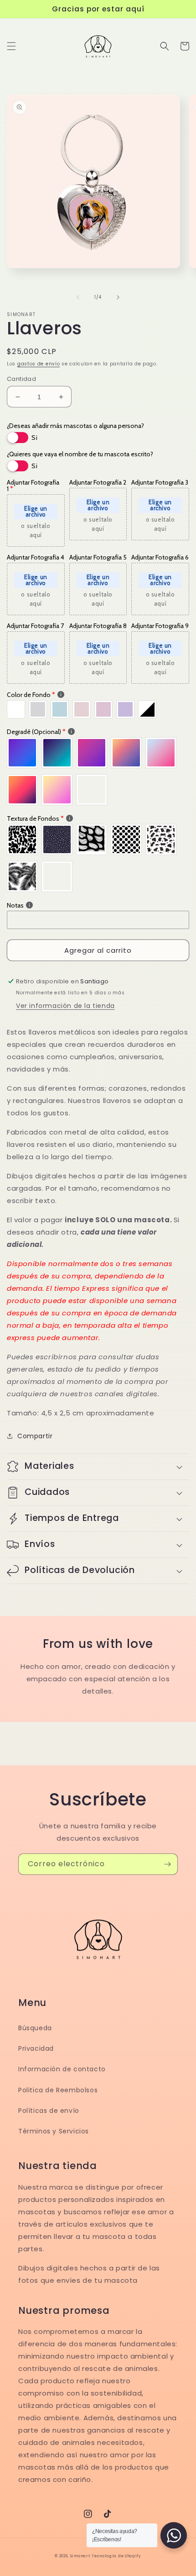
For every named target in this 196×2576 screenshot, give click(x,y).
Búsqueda (35, 2028)
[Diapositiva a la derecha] (118, 297)
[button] (11, 46)
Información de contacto (62, 2069)
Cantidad (21, 379)
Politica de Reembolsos (58, 2090)
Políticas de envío (49, 2111)
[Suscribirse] (167, 1864)
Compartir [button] (35, 1436)
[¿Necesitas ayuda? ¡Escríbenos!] (174, 2535)
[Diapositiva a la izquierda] (78, 297)
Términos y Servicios (54, 2131)
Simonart (80, 2556)
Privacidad (36, 2048)
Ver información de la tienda (65, 1006)
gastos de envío (39, 364)
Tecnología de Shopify (116, 2556)
